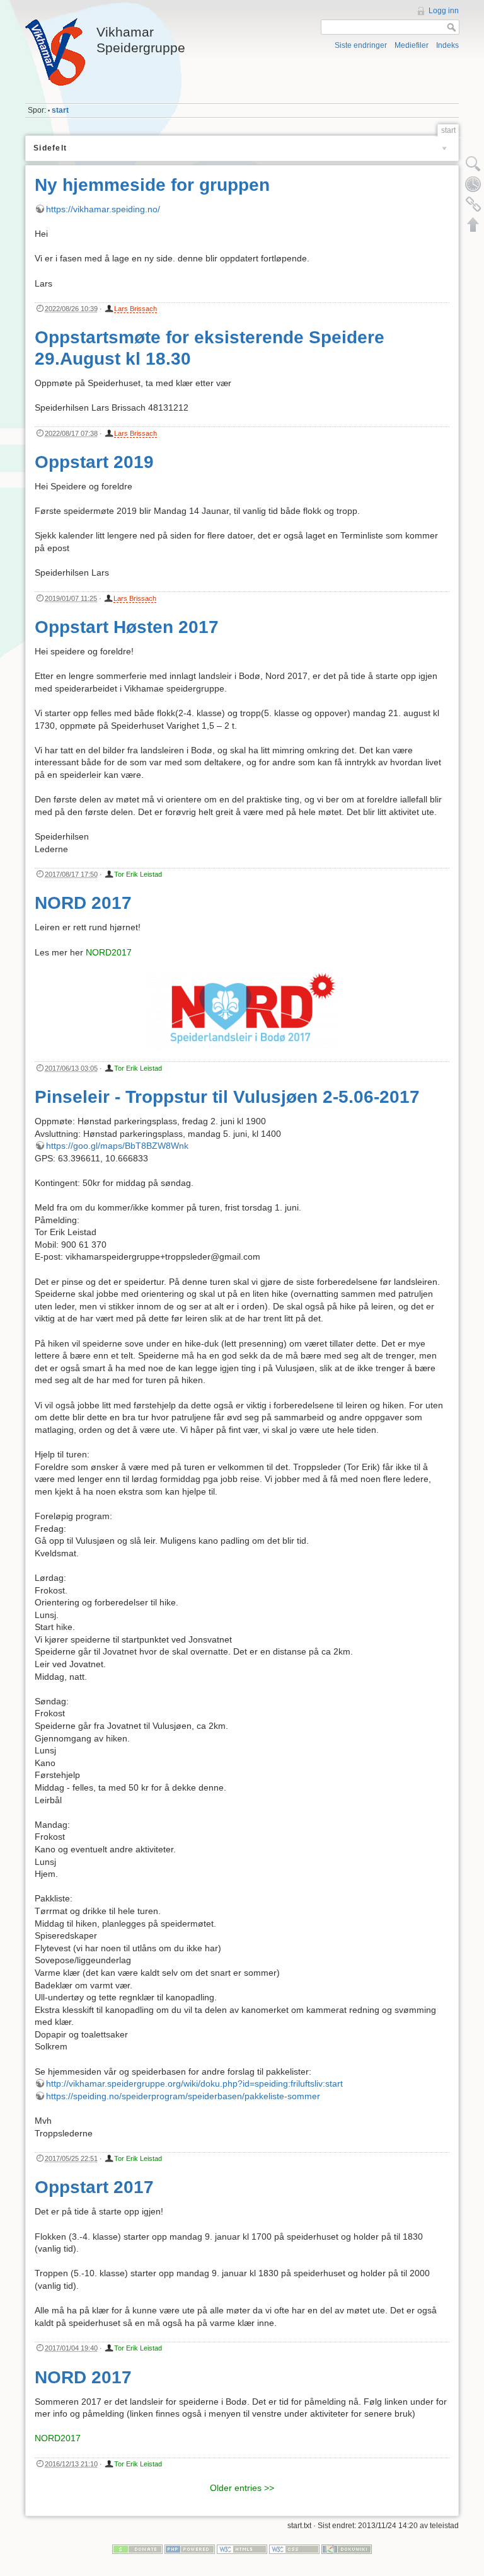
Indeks (447, 45)
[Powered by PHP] (190, 2549)
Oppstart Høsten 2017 (127, 627)
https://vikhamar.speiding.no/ (103, 209)
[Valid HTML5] (242, 2549)
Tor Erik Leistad (138, 874)
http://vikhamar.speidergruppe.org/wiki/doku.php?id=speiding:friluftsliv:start (194, 2083)
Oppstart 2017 (94, 2187)
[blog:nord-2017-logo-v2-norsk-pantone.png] (242, 1010)
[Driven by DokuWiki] (347, 2549)
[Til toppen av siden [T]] (473, 224)
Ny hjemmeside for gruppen (152, 185)
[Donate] (137, 2549)
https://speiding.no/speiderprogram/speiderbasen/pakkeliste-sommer (183, 2096)
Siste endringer (361, 45)
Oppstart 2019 (94, 462)
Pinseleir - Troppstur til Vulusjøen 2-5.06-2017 (227, 1097)
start (60, 110)
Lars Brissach (135, 309)
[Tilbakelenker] (473, 204)
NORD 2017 (83, 903)
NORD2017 (109, 952)
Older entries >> (242, 2488)
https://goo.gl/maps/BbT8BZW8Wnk (117, 1146)
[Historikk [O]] (473, 184)
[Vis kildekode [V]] (473, 164)
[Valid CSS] (294, 2549)
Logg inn (444, 11)
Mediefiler (412, 45)
